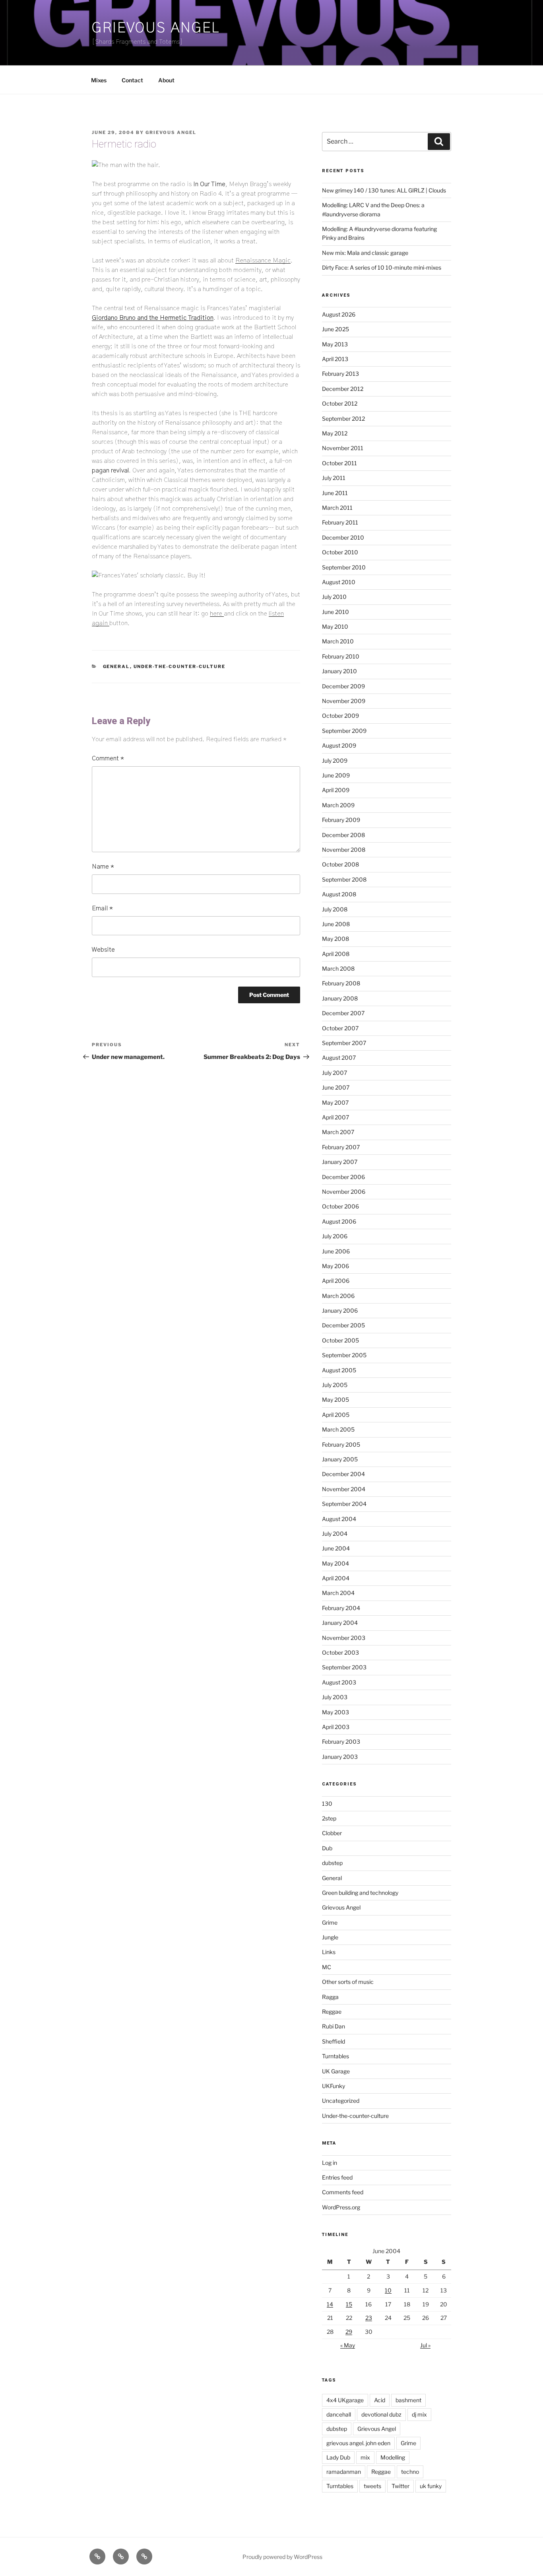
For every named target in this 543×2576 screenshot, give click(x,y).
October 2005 (340, 1340)
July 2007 (335, 1073)
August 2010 (339, 582)
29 (349, 2332)
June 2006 (336, 1251)
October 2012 (340, 403)
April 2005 (336, 1415)
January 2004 (340, 1623)
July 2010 (334, 597)
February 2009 (341, 820)
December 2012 (343, 389)
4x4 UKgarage (345, 2400)
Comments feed (343, 2192)
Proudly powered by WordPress (282, 2557)
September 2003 (344, 1667)
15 (349, 2304)
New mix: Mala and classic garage (365, 253)
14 (330, 2304)
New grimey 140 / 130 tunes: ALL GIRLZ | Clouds (384, 190)
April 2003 (336, 1727)
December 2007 (343, 1013)
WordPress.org (341, 2207)
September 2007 (344, 1043)
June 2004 (336, 1548)
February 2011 (340, 522)
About (166, 80)
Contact (132, 80)
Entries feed (337, 2177)
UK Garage (336, 2071)
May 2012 (335, 433)
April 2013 (335, 359)
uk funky (431, 2486)
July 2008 (335, 909)
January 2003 (340, 1757)
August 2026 (339, 314)
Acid (380, 2400)
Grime (330, 1922)
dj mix (419, 2414)
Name (103, 866)
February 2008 (341, 983)
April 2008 (336, 954)
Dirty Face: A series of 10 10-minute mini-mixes (382, 267)
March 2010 (338, 641)
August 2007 (339, 1058)
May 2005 (335, 1400)
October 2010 (340, 552)
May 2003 (335, 1712)
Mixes (99, 80)
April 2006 (336, 1281)
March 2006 (338, 1296)
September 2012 (343, 419)
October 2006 (340, 1206)
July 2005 (335, 1385)
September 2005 (344, 1355)
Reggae (332, 2012)
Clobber (332, 1833)
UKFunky (334, 2086)
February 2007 (341, 1147)
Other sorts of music (348, 1982)
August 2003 (339, 1682)
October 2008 (340, 864)
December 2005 (343, 1325)
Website (103, 950)
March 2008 (338, 968)
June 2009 (336, 775)
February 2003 (341, 1742)
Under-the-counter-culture (180, 666)
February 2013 (340, 374)
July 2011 (334, 478)
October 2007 (340, 1028)
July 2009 (335, 761)
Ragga (330, 1997)
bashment (408, 2400)
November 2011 (343, 448)
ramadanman (344, 2472)
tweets (372, 2486)
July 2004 (335, 1534)
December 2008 (343, 835)
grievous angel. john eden (358, 2443)
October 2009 (340, 716)
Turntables (335, 2056)
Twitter (400, 2486)
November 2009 (344, 701)
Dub (327, 1848)
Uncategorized (341, 2101)
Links (329, 1952)
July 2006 (335, 1236)
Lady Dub (338, 2457)
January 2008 (340, 998)
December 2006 (343, 1177)
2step (329, 1818)
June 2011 (335, 493)
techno (410, 2472)
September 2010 (344, 567)
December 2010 (343, 537)
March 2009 (338, 805)
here (217, 614)
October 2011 (339, 463)
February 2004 (341, 1608)
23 (369, 2318)
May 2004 (335, 1563)
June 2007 (336, 1087)
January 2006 (340, 1310)
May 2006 (335, 1266)
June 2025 (335, 329)
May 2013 (335, 344)
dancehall (339, 2414)
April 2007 (335, 1117)
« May (348, 2345)
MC (327, 1967)
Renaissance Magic (263, 260)
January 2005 (340, 1459)
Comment (108, 758)
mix (365, 2457)
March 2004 (338, 1593)
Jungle (330, 1937)
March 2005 (338, 1429)
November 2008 (344, 850)
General (116, 666)
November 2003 (344, 1638)
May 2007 (335, 1102)
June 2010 (335, 612)
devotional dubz (381, 2414)
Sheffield (334, 2041)
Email (102, 908)
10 (388, 2290)
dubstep (332, 1863)
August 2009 (339, 745)
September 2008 (344, 879)
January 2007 (340, 1162)
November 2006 (344, 1192)
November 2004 (344, 1489)
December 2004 (343, 1474)
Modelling (393, 2457)
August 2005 (339, 1370)
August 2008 (339, 894)
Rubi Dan (334, 2026)
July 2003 (335, 1697)
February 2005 (341, 1444)
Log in (330, 2163)
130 (327, 1804)
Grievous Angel (156, 28)
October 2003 (340, 1652)
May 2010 (335, 627)
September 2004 (344, 1504)
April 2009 (336, 790)
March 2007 (338, 1132)
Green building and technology (360, 1893)
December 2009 (343, 686)
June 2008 (336, 924)
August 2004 (339, 1519)
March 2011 (337, 508)
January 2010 (339, 671)
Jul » (425, 2345)
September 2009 (344, 731)
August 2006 (339, 1221)
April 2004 (336, 1578)
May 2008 (335, 939)
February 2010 (341, 656)
